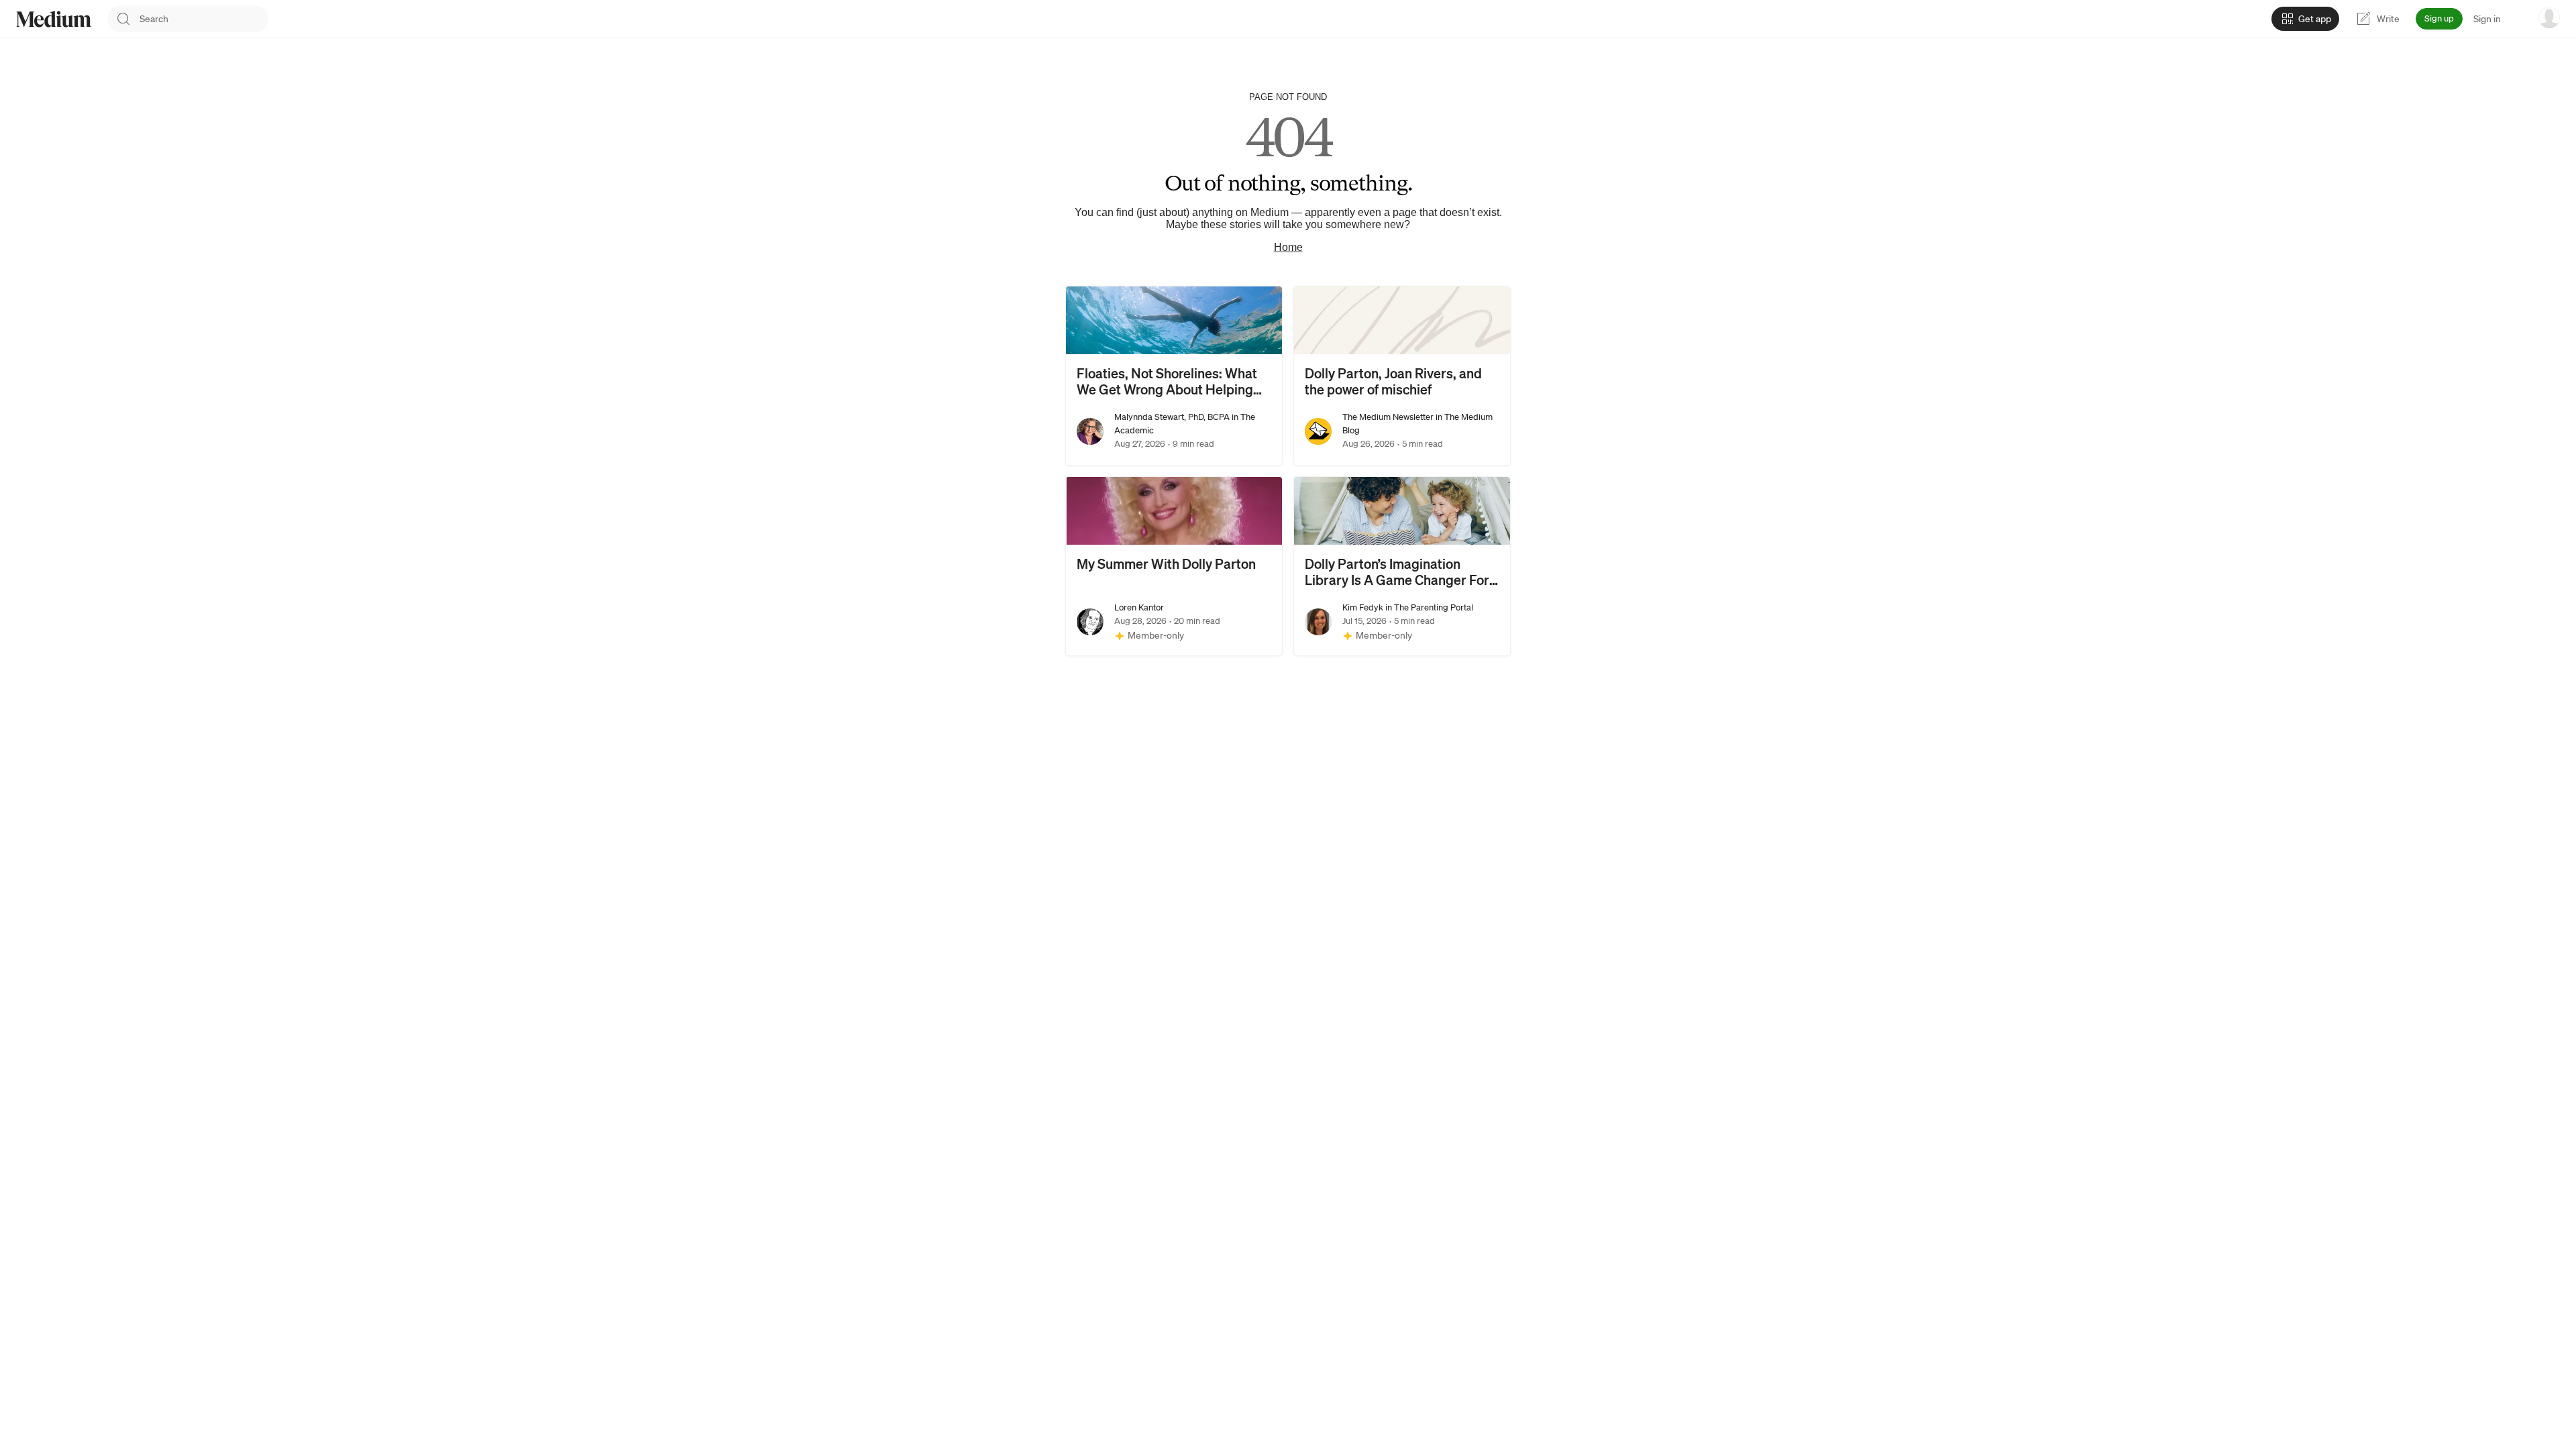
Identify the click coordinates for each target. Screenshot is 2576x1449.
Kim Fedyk (1363, 607)
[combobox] (204, 19)
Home (1288, 247)
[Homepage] (54, 19)
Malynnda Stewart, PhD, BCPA (1172, 417)
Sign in (2487, 19)
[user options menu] (2549, 17)
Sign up (2439, 18)
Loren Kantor (1139, 607)
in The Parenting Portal (1428, 607)
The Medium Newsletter (1388, 417)
